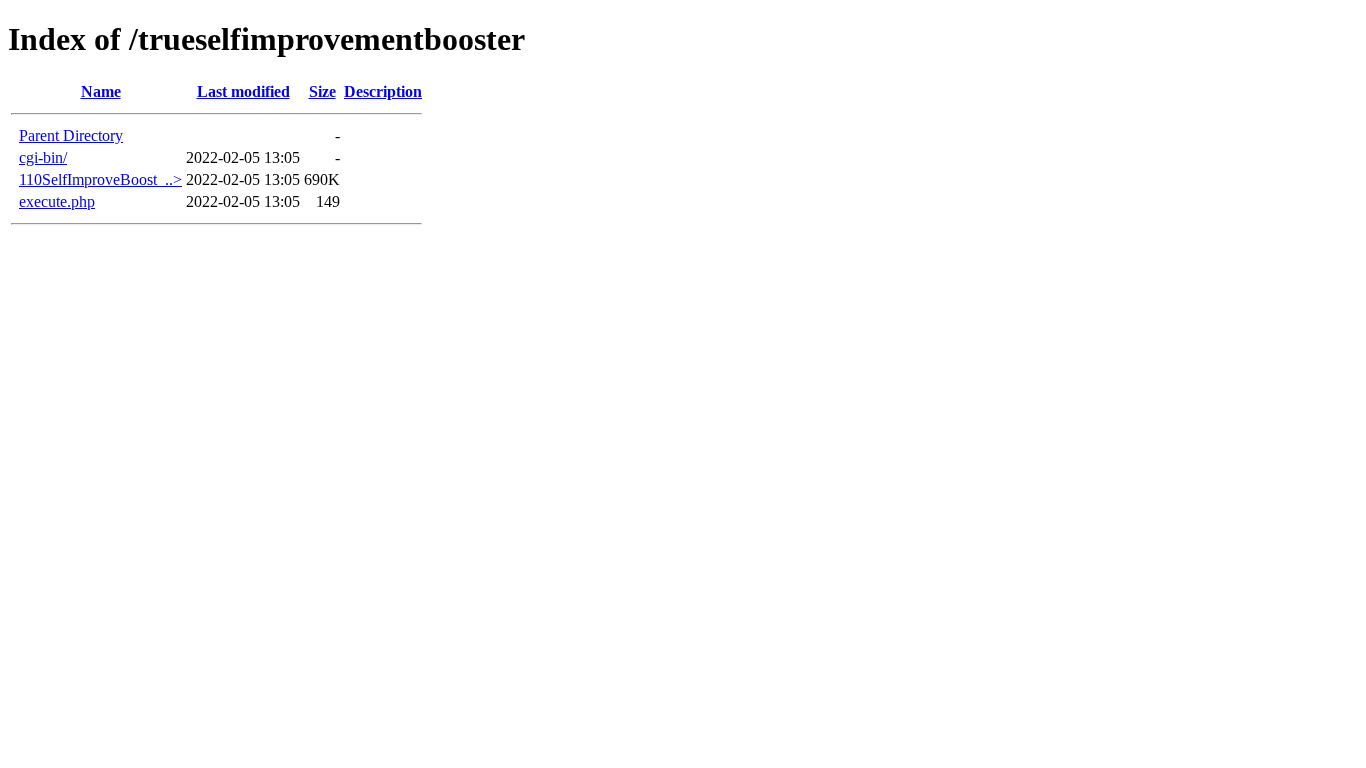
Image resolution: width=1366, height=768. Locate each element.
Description (383, 91)
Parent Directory (71, 135)
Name (101, 91)
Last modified (243, 91)
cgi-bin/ (43, 157)
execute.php (57, 201)
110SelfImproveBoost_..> (100, 179)
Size (322, 91)
